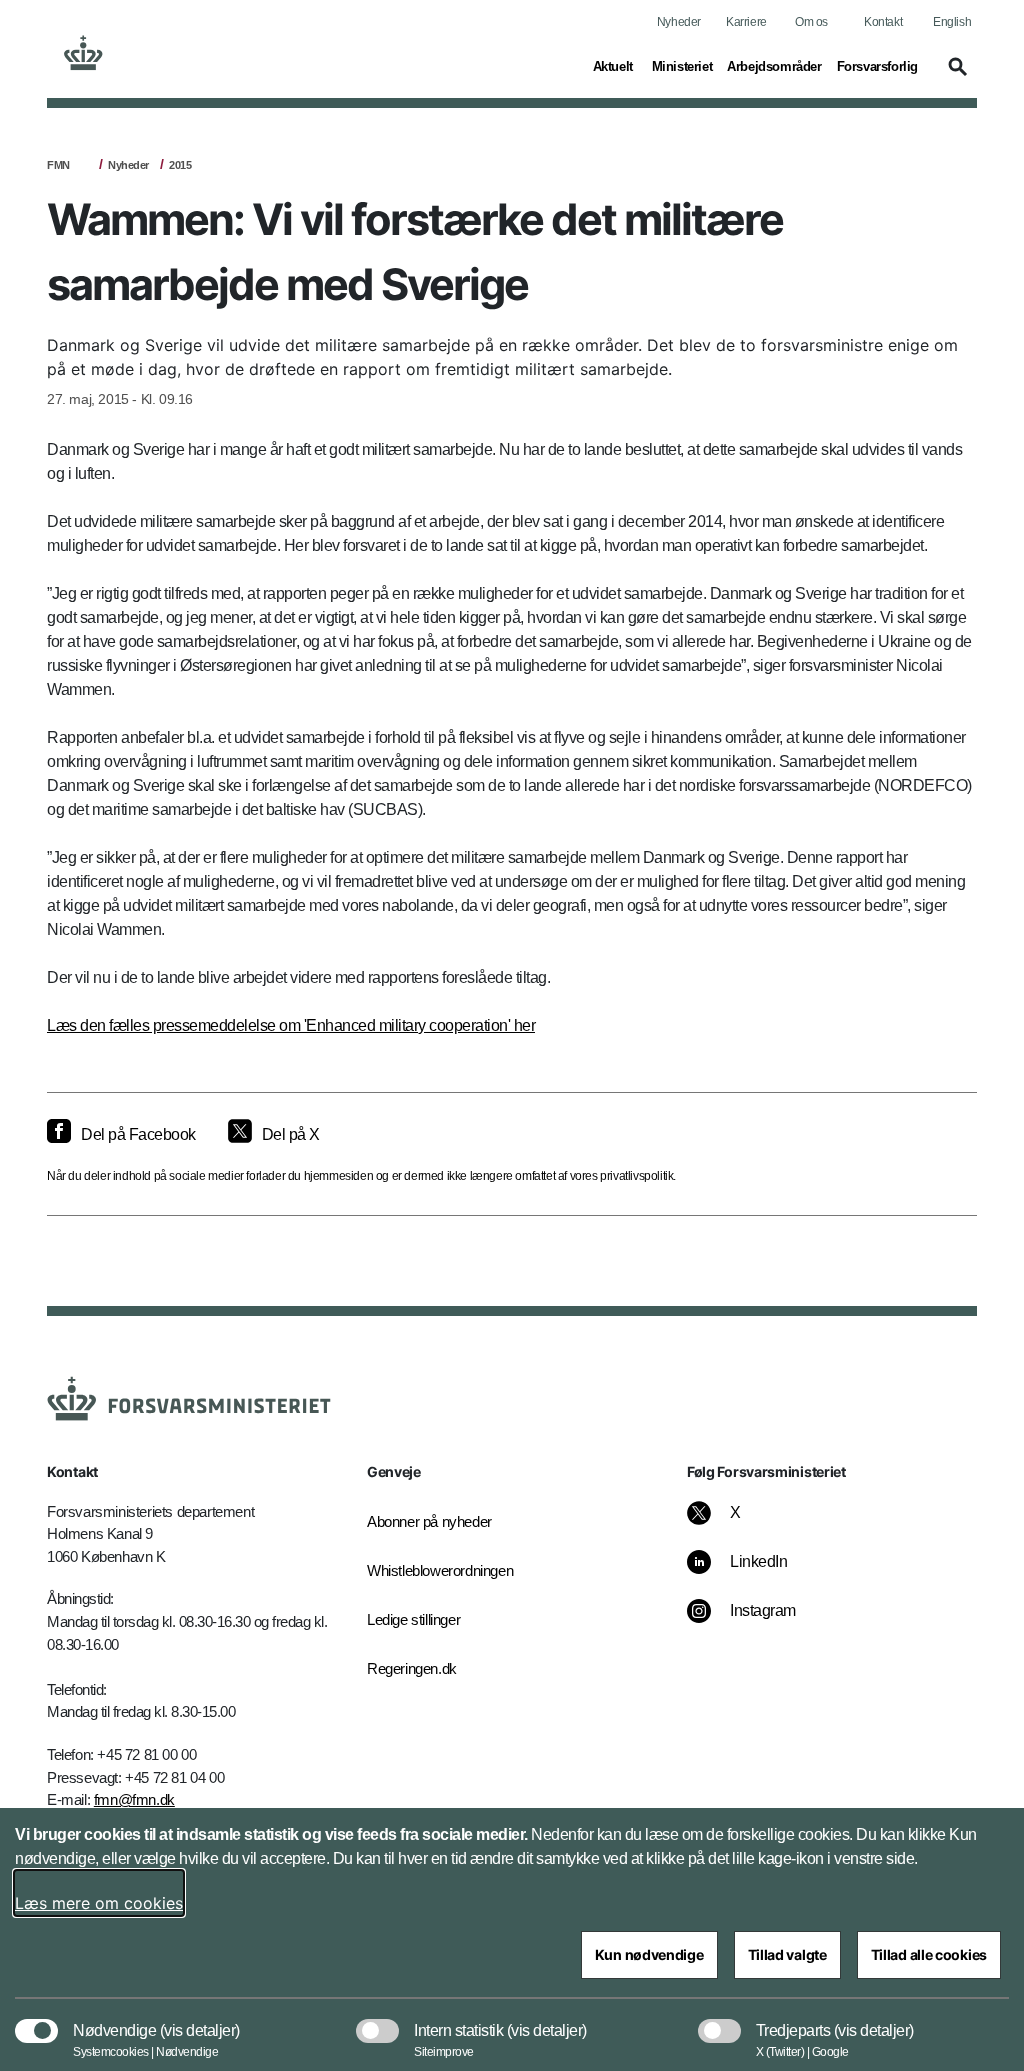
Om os (811, 22)
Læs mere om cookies (99, 1903)
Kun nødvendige (649, 1954)
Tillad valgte (787, 1954)
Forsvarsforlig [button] (877, 66)
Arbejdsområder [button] (774, 66)
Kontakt (883, 22)
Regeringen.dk (412, 1668)
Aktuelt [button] (615, 66)
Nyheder (679, 22)
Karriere (746, 22)
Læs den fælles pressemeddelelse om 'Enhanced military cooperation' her (291, 1025)
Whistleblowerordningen (432, 1570)
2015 (180, 165)
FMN (58, 165)
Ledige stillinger (413, 1619)
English (952, 22)
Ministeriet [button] (682, 66)
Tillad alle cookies (929, 1954)
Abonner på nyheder (429, 1521)
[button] (955, 76)
